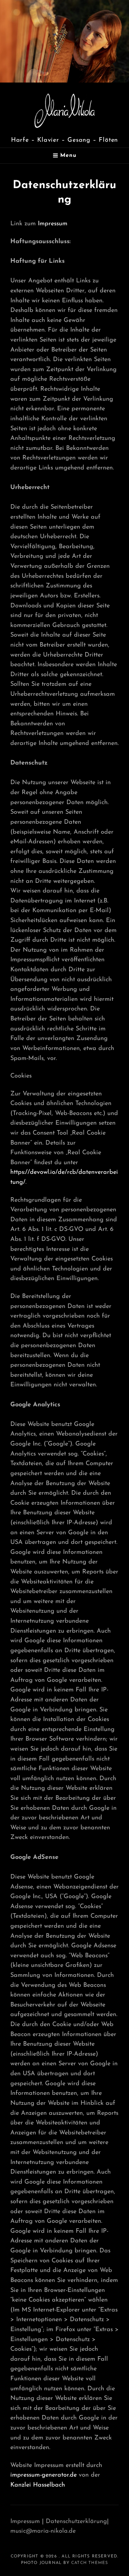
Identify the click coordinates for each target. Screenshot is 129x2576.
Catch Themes (90, 2563)
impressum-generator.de (44, 2475)
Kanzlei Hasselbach (38, 2485)
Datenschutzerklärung (76, 2522)
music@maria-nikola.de (43, 2531)
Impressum (53, 224)
